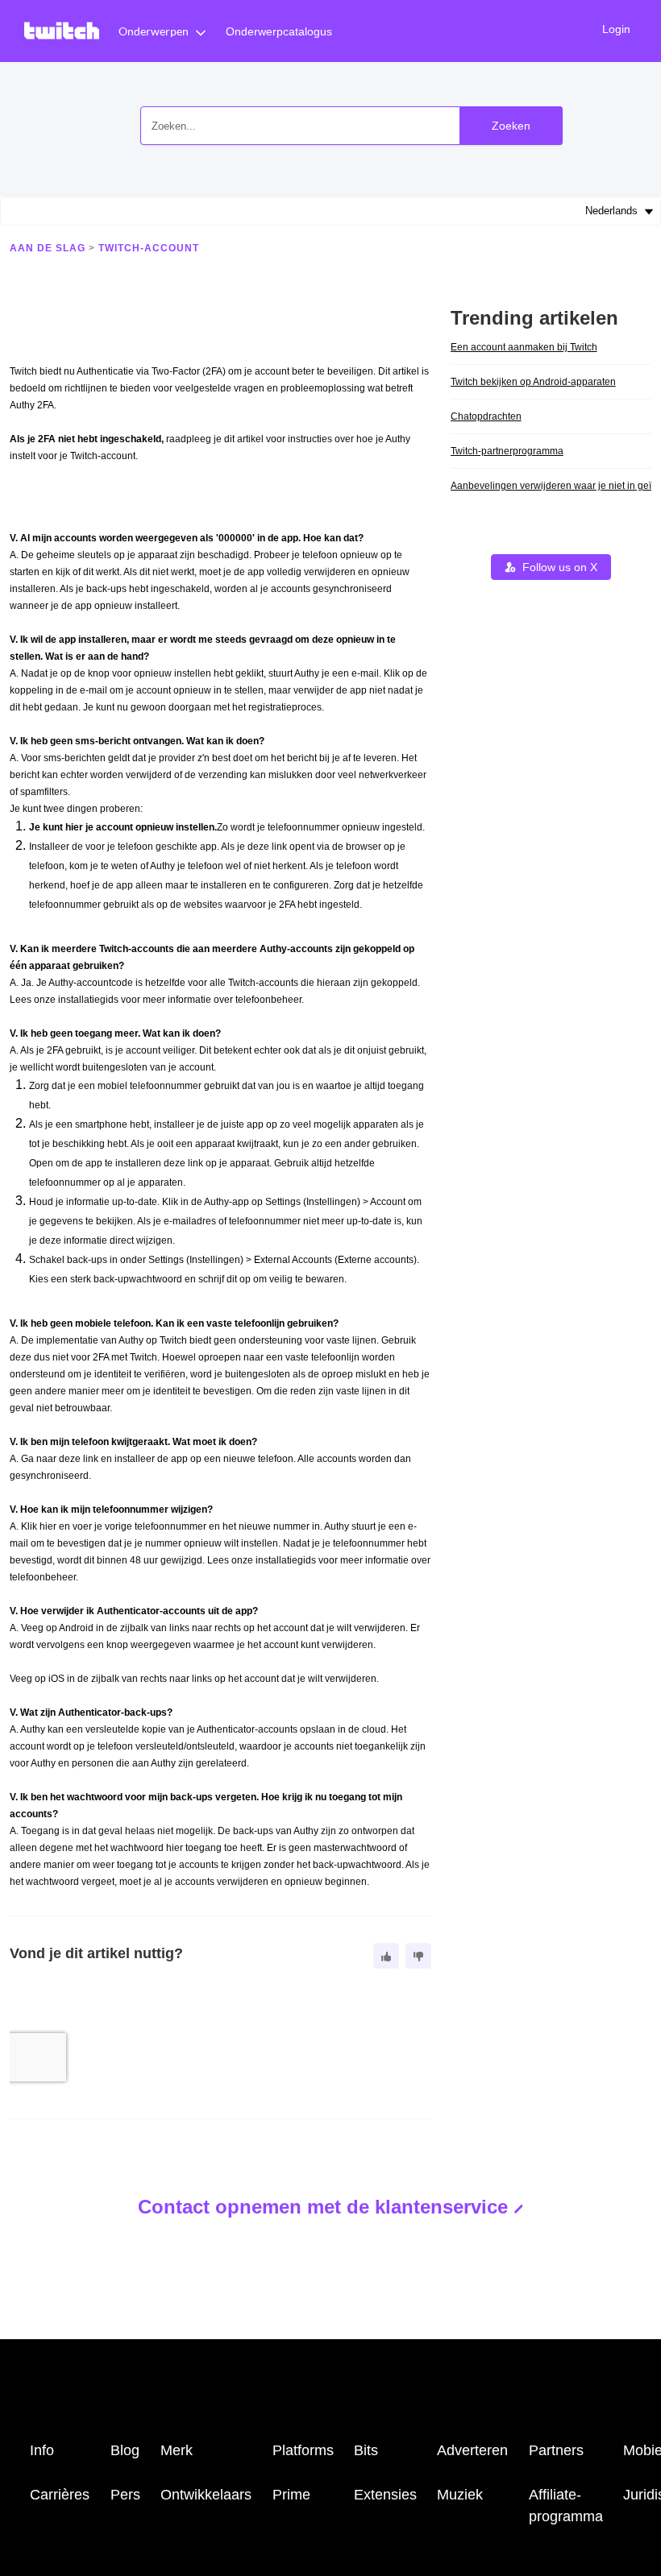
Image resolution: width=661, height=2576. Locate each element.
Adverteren (472, 2450)
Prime (291, 2495)
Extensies (385, 2495)
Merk (177, 2450)
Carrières (60, 2495)
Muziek (460, 2495)
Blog (125, 2450)
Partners (556, 2450)
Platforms (303, 2450)
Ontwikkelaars (206, 2495)
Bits (366, 2450)
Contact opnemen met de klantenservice (323, 2207)
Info (42, 2450)
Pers (125, 2495)
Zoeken (511, 126)
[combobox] (351, 126)
